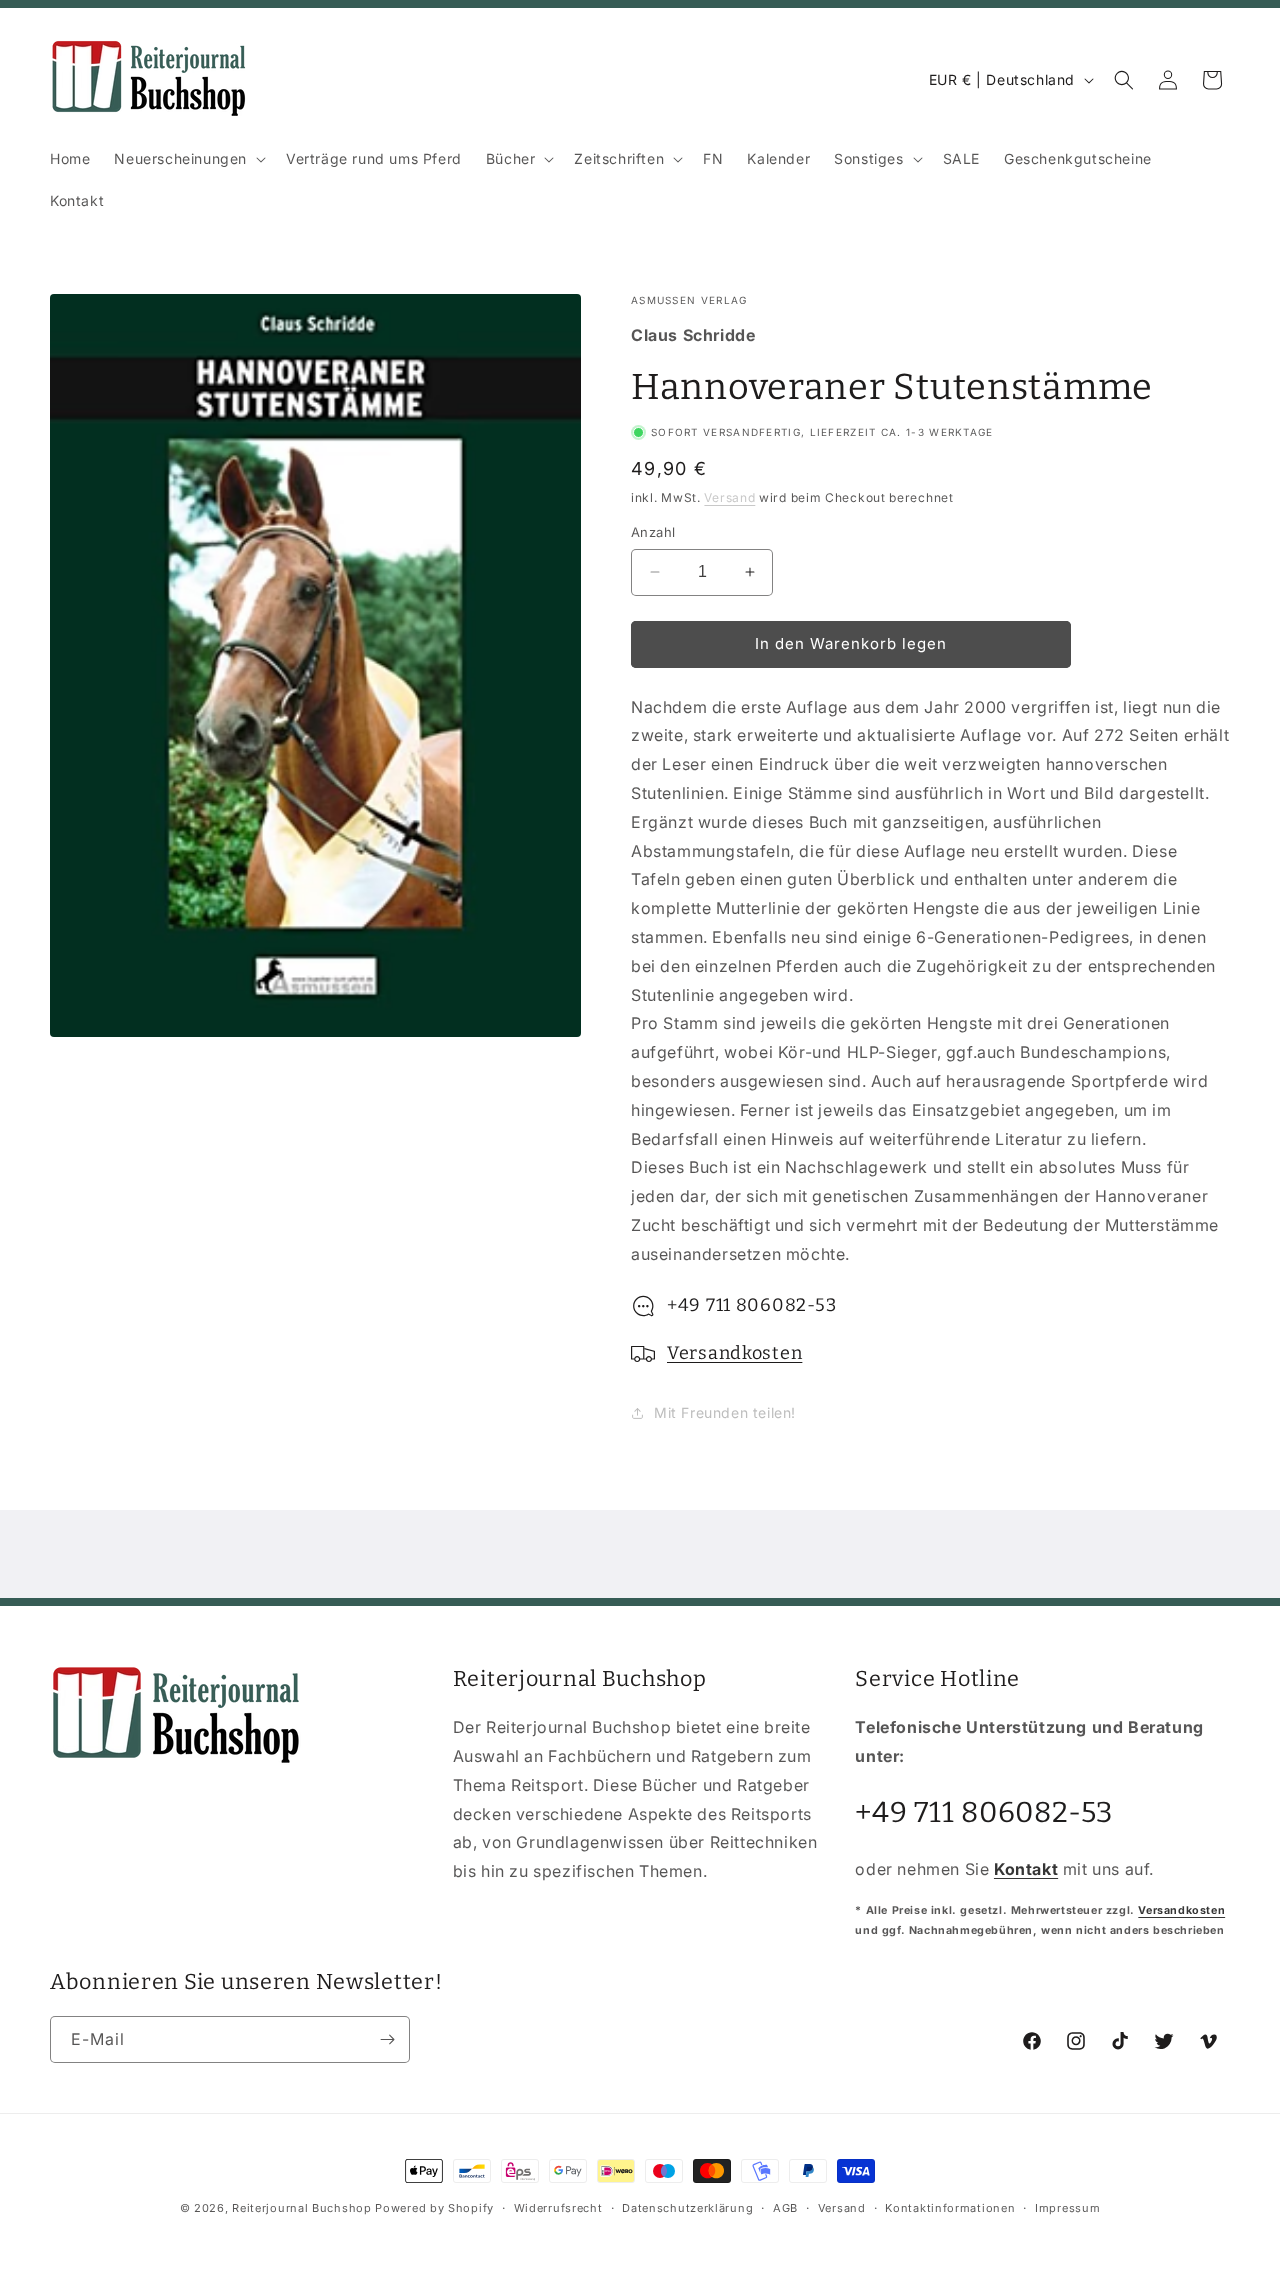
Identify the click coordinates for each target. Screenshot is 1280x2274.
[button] (188, 159)
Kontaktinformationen (950, 2208)
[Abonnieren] (387, 2039)
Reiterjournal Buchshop (301, 2208)
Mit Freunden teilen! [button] (725, 1412)
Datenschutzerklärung (687, 2208)
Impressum (1067, 2208)
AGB (785, 2208)
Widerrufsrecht (558, 2208)
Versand (729, 497)
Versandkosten (734, 1353)
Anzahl (653, 532)
